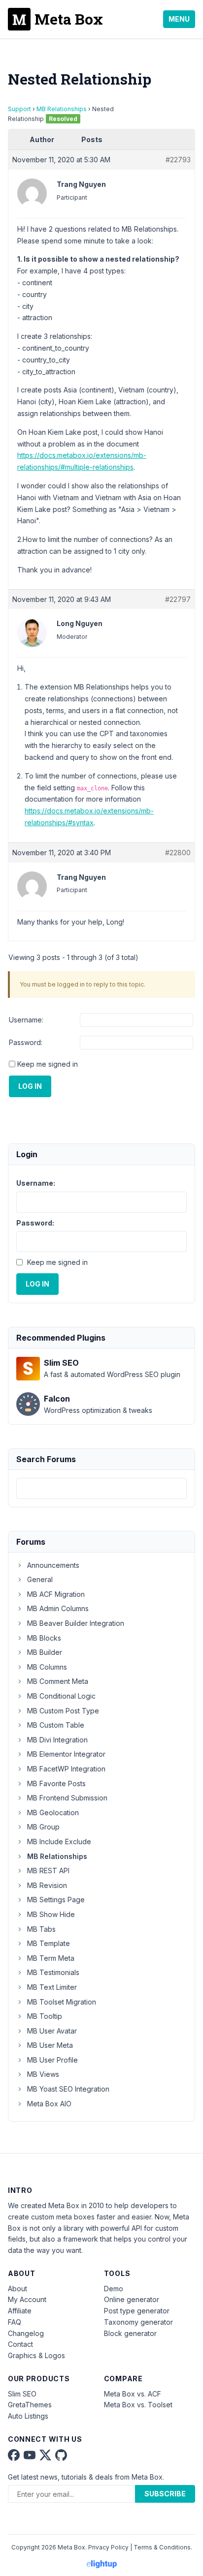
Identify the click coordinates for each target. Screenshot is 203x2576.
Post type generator (137, 2311)
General (40, 1579)
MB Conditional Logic (61, 1696)
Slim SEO (22, 2394)
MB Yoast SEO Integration (68, 2089)
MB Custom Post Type (63, 1711)
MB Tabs (41, 1929)
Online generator (132, 2299)
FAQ (15, 2322)
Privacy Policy (108, 2547)
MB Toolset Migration (62, 2002)
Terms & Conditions (162, 2547)
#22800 (178, 853)
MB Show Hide (51, 1914)
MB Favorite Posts (56, 1783)
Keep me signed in (48, 1064)
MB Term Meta (51, 1958)
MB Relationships (62, 109)
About (17, 2289)
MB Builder (45, 1652)
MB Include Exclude (59, 1842)
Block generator (130, 2333)
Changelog (26, 2333)
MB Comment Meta (58, 1681)
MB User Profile (52, 2060)
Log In (30, 1086)
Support (19, 109)
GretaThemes (30, 2405)
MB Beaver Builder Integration (76, 1623)
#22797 (178, 599)
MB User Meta (50, 2045)
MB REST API (48, 1871)
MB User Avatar (52, 2031)
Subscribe (165, 2494)
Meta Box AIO (49, 2104)
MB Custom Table (56, 1725)
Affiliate (20, 2311)
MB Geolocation (53, 1812)
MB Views (43, 2074)
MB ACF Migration (56, 1594)
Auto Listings (28, 2416)
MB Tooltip (45, 2016)
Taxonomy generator (138, 2322)
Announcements (53, 1565)
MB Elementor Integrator (66, 1754)
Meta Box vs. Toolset (138, 2405)
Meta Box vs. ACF (133, 2394)
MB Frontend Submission (67, 1798)
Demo (114, 2289)
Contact (20, 2344)
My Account (27, 2299)
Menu (179, 19)
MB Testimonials (53, 1972)
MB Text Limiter (52, 1987)
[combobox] (101, 1488)
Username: (26, 1020)
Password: (26, 1042)
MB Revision (47, 1885)
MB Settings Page (56, 1900)
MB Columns (47, 1667)
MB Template (49, 1943)
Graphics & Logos (36, 2355)
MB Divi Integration (57, 1740)
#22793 (178, 160)
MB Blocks (44, 1638)
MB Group (43, 1827)
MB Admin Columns (58, 1608)
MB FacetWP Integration (66, 1769)
